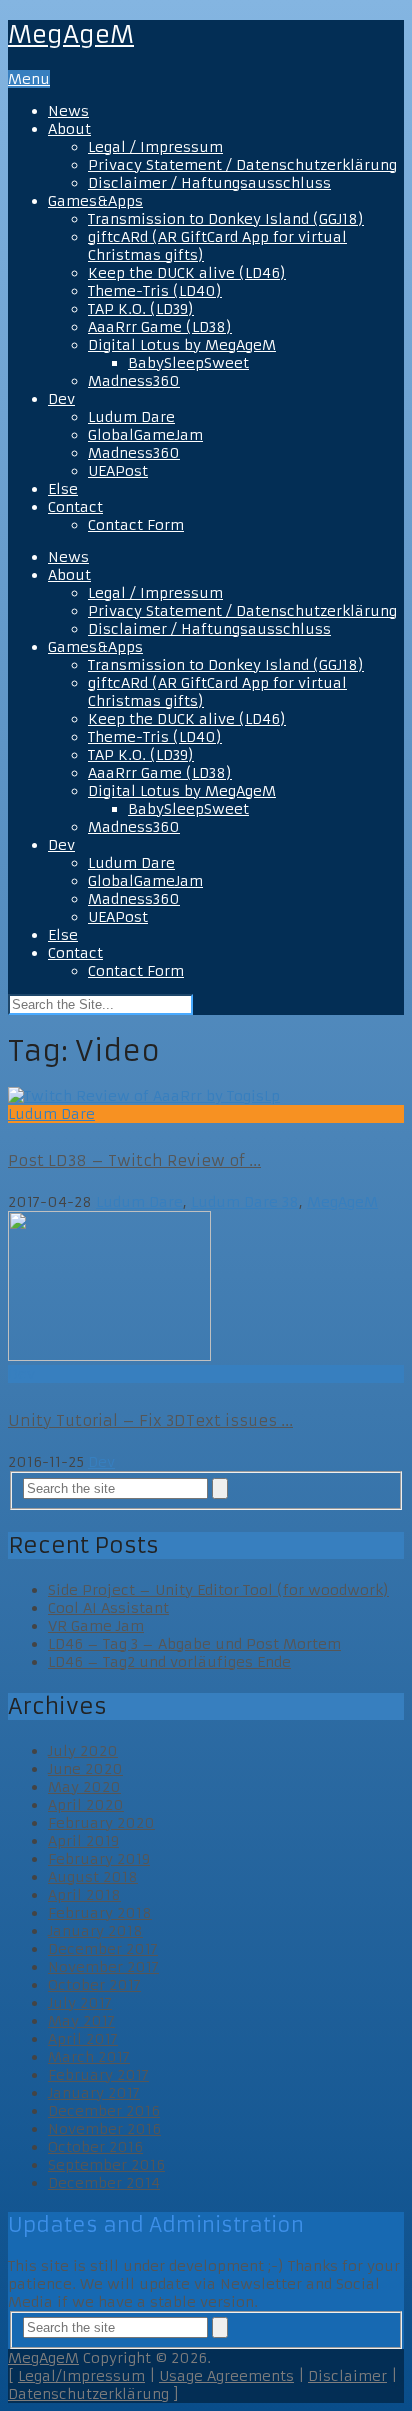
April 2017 (83, 2039)
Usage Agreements (226, 2376)
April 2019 (83, 1841)
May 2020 (84, 1787)
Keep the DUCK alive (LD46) (187, 273)
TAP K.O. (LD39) (141, 309)
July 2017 (80, 2003)
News (68, 111)
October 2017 (94, 1985)
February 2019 (99, 1859)
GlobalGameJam (145, 435)
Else (63, 489)
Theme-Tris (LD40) (155, 291)
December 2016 (104, 2111)
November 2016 (104, 2129)
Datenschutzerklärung (88, 2394)
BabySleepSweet (188, 363)
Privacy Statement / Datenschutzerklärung (242, 165)
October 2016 (95, 2147)
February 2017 (98, 2075)
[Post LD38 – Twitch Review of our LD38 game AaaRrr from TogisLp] (206, 1096)
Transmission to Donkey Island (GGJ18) (226, 219)
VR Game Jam (96, 1626)
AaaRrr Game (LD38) (160, 327)
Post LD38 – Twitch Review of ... (134, 1160)
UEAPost (118, 471)
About (69, 129)
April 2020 (86, 1805)
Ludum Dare (131, 417)
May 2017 (81, 2021)
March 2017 (89, 2057)
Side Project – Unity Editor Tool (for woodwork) (218, 1590)
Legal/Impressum (81, 2376)
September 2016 (106, 2165)
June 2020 (85, 1769)
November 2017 (103, 1967)
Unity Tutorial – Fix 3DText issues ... (150, 1420)
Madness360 (134, 381)
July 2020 (83, 1751)
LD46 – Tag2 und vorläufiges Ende (169, 1662)
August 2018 (93, 1877)
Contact (75, 507)
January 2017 (94, 2093)
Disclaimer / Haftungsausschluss (209, 183)
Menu (29, 79)
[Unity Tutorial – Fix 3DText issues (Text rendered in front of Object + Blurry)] (206, 1288)
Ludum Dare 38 (245, 1202)
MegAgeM (71, 35)
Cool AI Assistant (108, 1608)
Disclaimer (347, 2376)
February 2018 (100, 1913)
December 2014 (104, 2183)
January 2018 (95, 1931)
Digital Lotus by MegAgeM (182, 345)
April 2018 (84, 1895)
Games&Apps (95, 201)
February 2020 (101, 1823)
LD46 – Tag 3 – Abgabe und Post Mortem (194, 1644)
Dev (61, 399)
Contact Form (136, 525)
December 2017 (103, 1949)
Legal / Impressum (155, 147)
